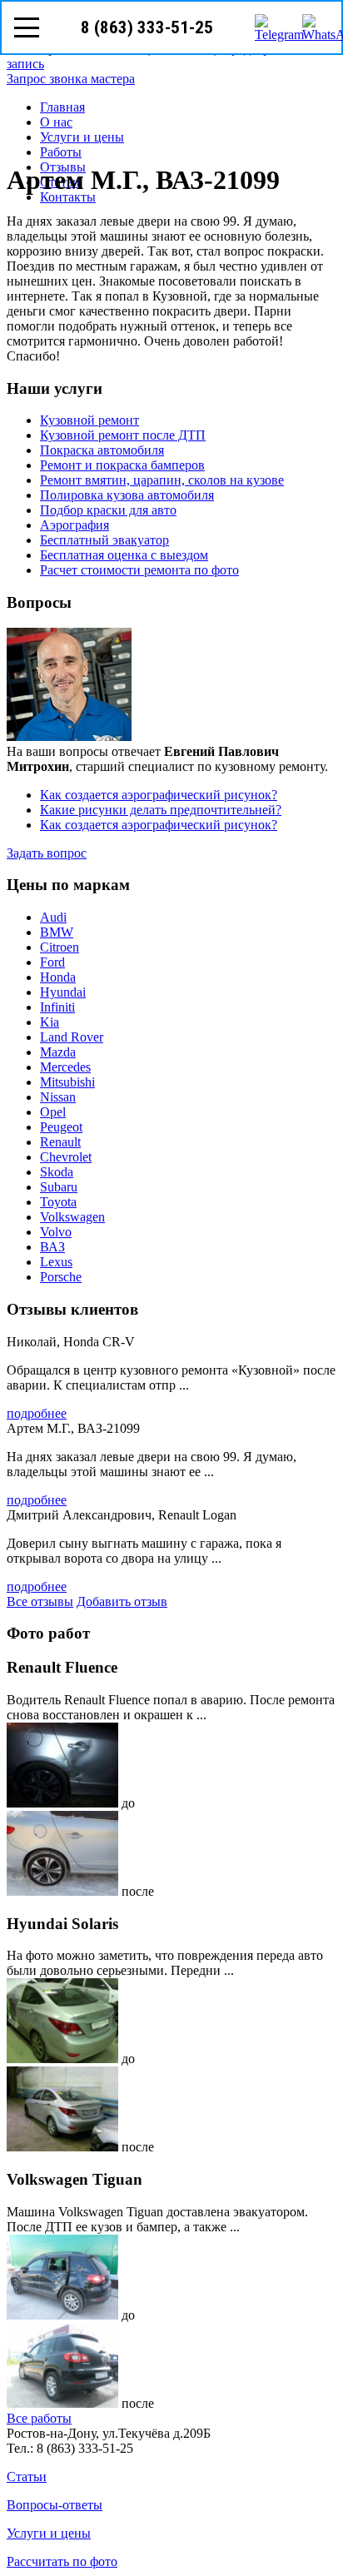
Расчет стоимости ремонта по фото (139, 570)
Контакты (68, 197)
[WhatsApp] (316, 27)
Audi (53, 917)
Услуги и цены (82, 137)
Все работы (39, 2418)
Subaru (59, 1187)
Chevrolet (66, 1157)
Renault (60, 1142)
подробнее (37, 1413)
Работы (61, 152)
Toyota (58, 1202)
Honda (58, 977)
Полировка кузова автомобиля (127, 495)
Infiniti (57, 1007)
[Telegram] (268, 27)
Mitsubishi (67, 1082)
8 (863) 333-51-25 (147, 27)
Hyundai (63, 992)
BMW (57, 932)
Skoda (57, 1172)
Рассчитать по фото (62, 2561)
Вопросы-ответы (55, 2505)
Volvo (56, 1232)
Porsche (61, 1277)
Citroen (60, 947)
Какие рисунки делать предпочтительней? (161, 810)
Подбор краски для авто (108, 510)
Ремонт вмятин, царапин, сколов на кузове (162, 480)
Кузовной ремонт (89, 420)
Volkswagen (72, 1217)
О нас (56, 122)
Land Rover (72, 1037)
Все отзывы (40, 1601)
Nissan (58, 1097)
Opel (53, 1112)
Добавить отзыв (122, 1601)
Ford (52, 962)
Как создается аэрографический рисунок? (159, 795)
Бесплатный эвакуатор (104, 540)
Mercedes (65, 1067)
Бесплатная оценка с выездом (124, 555)
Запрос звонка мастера (71, 79)
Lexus (56, 1262)
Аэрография (75, 525)
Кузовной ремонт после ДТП (123, 435)
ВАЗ (52, 1247)
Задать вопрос (47, 853)
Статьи (27, 2477)
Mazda (58, 1052)
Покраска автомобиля (102, 450)
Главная (62, 107)
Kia (50, 1022)
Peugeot (61, 1127)
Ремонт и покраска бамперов (122, 465)
